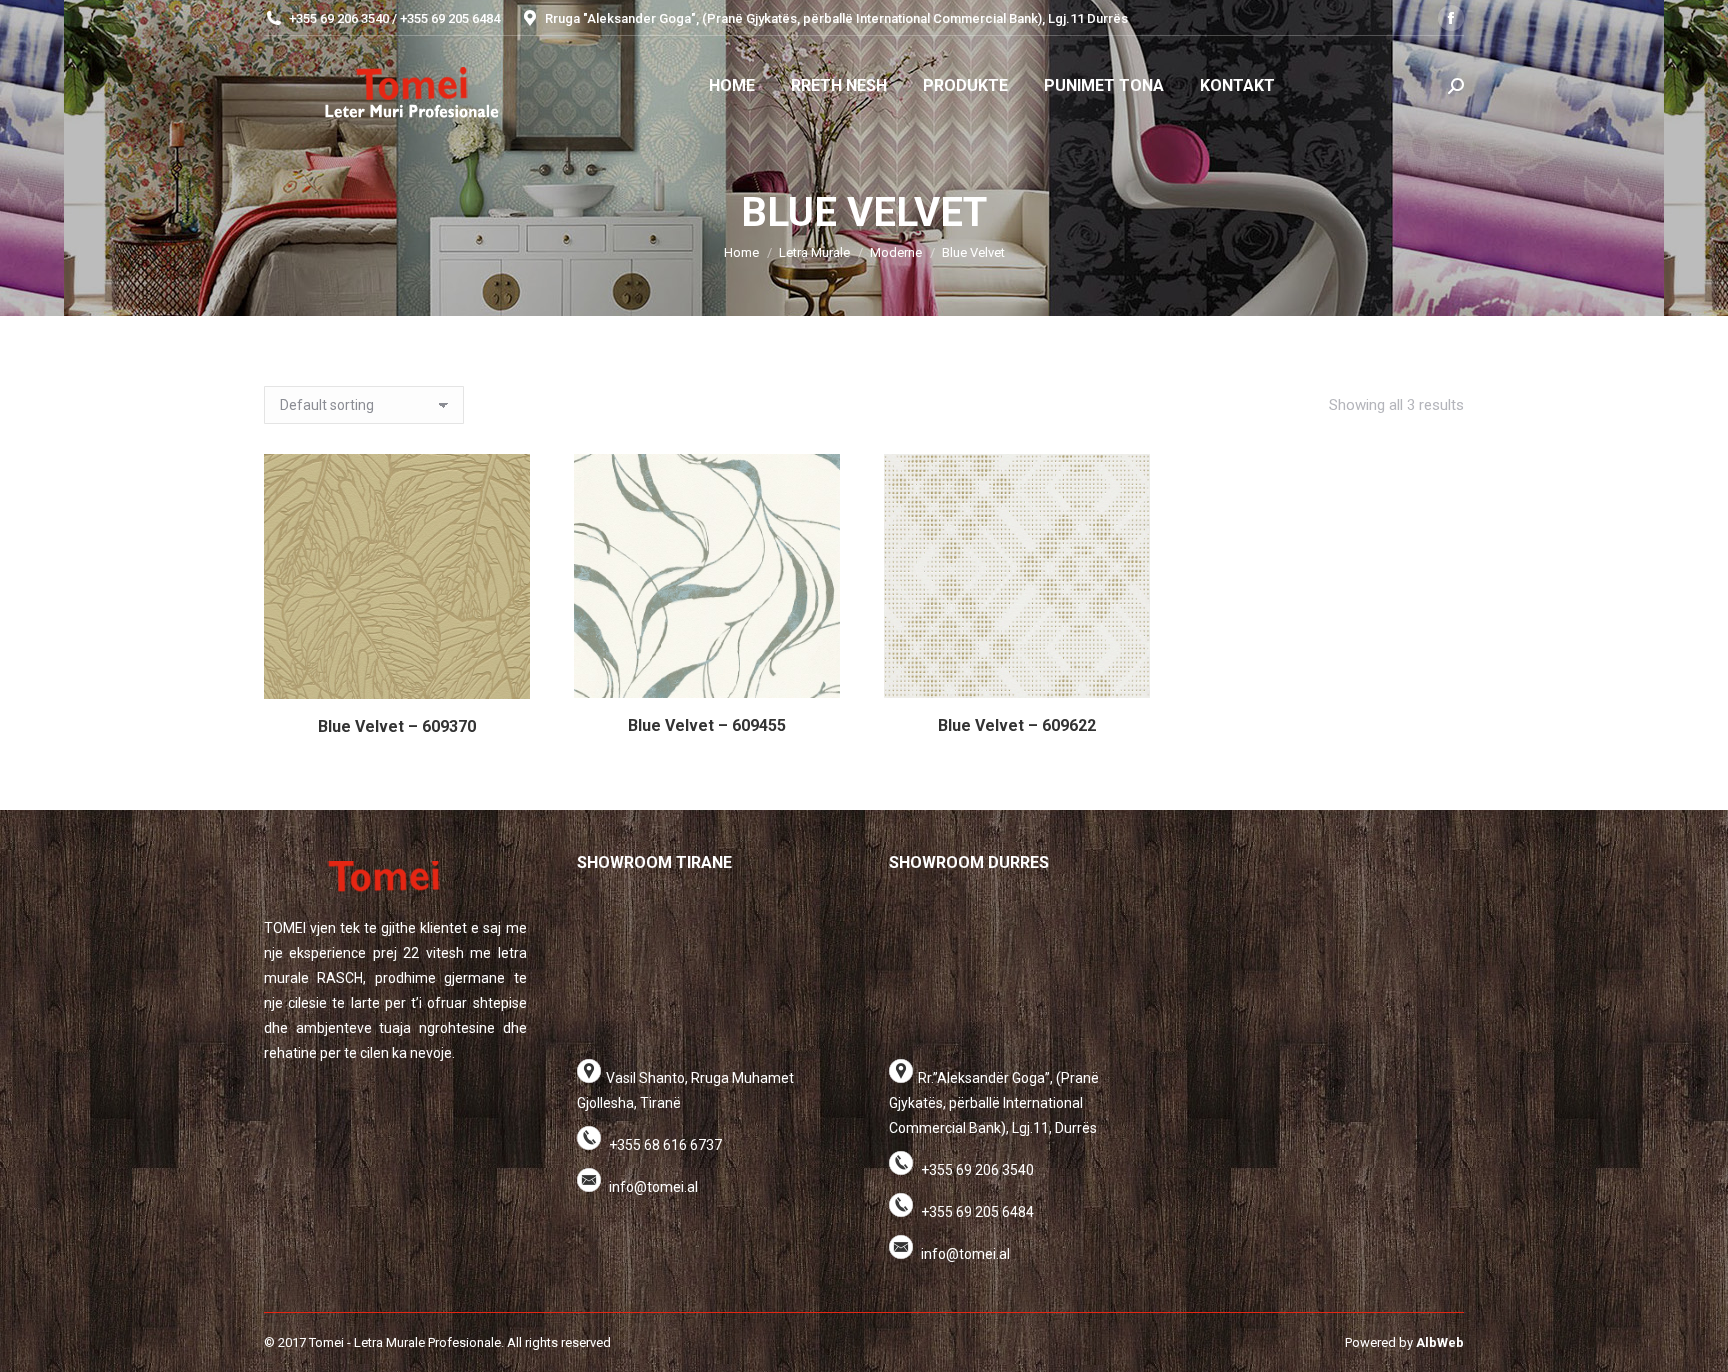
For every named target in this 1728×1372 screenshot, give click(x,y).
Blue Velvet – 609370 (397, 726)
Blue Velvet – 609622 (1017, 725)
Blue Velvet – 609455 (707, 725)
